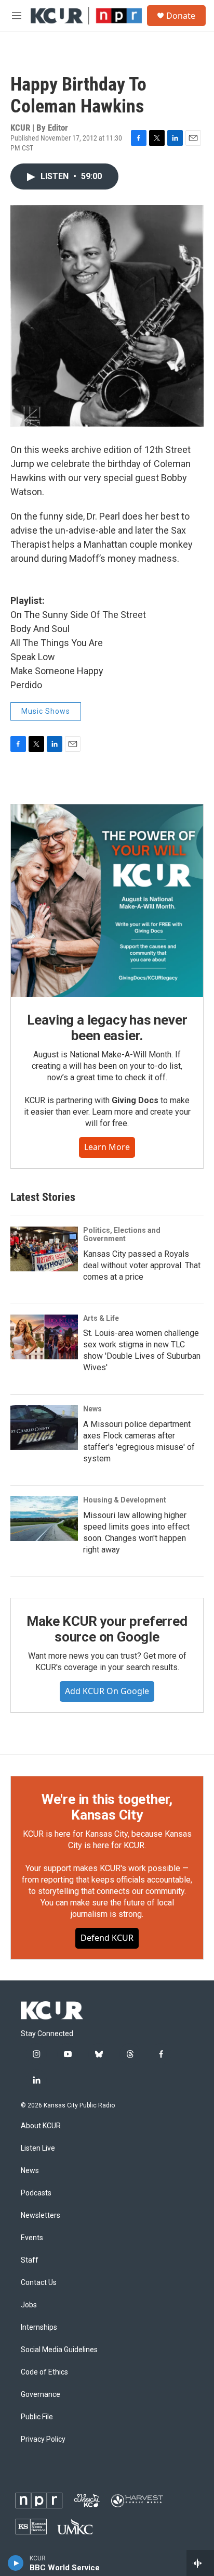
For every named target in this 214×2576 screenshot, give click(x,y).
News (92, 1409)
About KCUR (41, 2126)
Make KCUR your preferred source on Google (107, 1629)
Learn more (107, 1147)
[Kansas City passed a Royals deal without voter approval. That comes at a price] (44, 1249)
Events (32, 2238)
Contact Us (39, 2283)
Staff (30, 2260)
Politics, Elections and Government (122, 1234)
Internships (39, 2327)
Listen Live (38, 2148)
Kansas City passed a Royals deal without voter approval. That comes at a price (142, 1265)
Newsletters (41, 2215)
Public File (37, 2417)
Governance (41, 2395)
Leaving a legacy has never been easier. (107, 1028)
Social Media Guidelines (59, 2350)
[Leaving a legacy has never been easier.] (107, 901)
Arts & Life (101, 1318)
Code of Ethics (44, 2372)
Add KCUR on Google (107, 1691)
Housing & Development (125, 1500)
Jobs (29, 2305)
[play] (16, 2563)
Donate (181, 16)
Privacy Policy (43, 2439)
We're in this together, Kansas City (107, 1807)
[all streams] (200, 2563)
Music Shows (46, 711)
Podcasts (36, 2193)
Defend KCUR (107, 1938)
